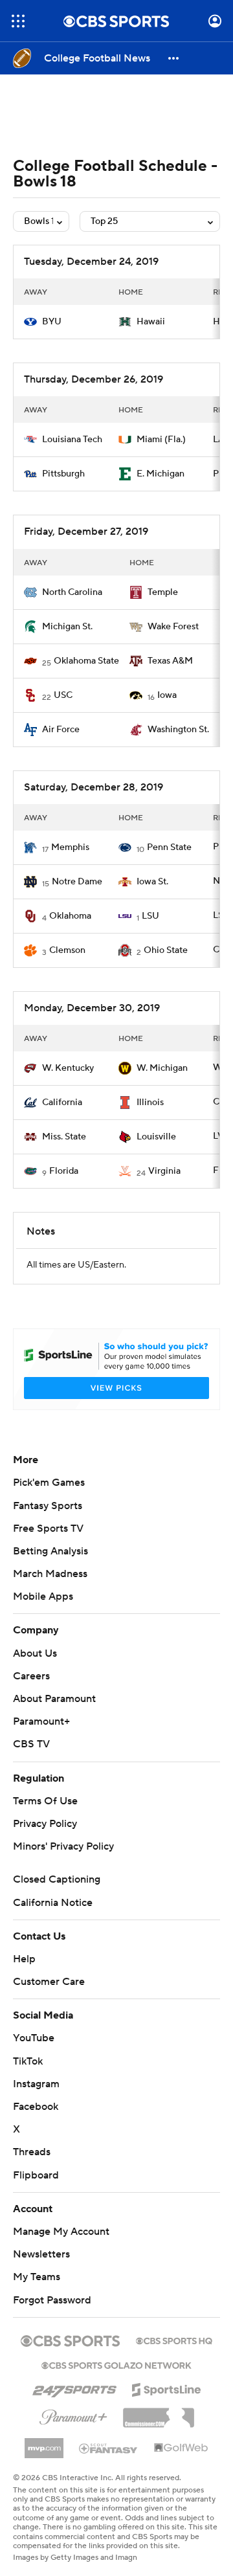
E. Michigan (161, 474)
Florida (64, 1171)
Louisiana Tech (72, 440)
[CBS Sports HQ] (174, 2340)
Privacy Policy (45, 1824)
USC (63, 695)
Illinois (150, 1103)
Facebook (36, 2107)
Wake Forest (173, 627)
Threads (32, 2152)
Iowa (167, 695)
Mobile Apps (43, 1596)
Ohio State (166, 950)
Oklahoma (70, 916)
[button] (18, 21)
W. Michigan (162, 1068)
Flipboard (36, 2175)
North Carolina (72, 592)
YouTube (34, 2038)
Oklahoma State (86, 661)
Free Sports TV (48, 1529)
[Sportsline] (167, 2388)
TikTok (28, 2061)
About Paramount (54, 1699)
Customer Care (49, 1982)
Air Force (61, 730)
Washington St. (178, 730)
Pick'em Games (49, 1483)
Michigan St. (67, 627)
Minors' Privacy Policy (63, 1846)
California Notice (53, 1903)
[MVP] (44, 2443)
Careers (31, 1676)
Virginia (164, 1171)
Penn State (169, 847)
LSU (150, 916)
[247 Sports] (74, 2388)
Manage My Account (61, 2232)
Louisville (156, 1137)
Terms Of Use (45, 1801)
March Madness (50, 1574)
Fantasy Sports (48, 1506)
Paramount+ (41, 1721)
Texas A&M (170, 661)
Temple (163, 592)
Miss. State (64, 1137)
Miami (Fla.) (161, 440)
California (62, 1103)
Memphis (70, 847)
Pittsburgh (63, 474)
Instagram (36, 2084)
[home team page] (30, 322)
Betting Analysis (50, 1551)
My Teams (37, 2277)
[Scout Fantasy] (109, 2448)
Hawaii (151, 322)
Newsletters (41, 2254)
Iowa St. (152, 882)
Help (24, 1959)
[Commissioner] (159, 2413)
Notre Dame (77, 882)
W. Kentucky (68, 1068)
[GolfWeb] (181, 2448)
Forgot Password (52, 2300)
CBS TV (31, 1744)
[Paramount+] (73, 2415)
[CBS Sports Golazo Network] (116, 2364)
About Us (35, 1653)
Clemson (67, 950)
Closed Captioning (57, 1879)
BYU (52, 322)
